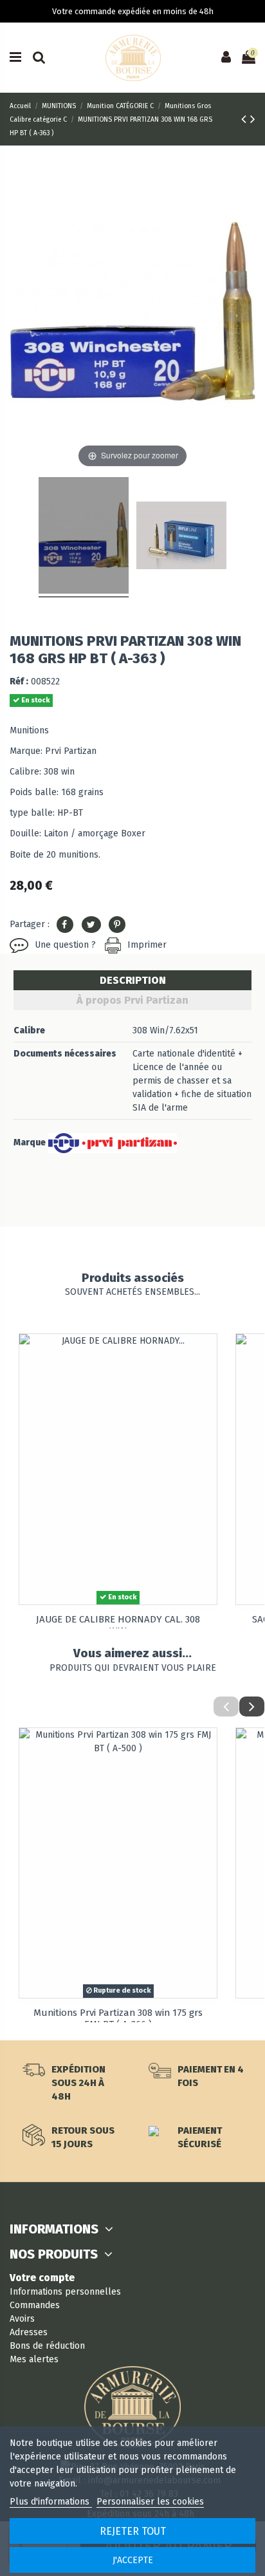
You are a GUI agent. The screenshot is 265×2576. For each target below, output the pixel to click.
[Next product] (253, 119)
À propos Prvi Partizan (132, 1000)
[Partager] (65, 925)
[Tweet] (91, 925)
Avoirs (22, 2319)
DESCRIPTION (133, 980)
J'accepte (133, 2560)
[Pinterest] (117, 925)
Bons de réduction (47, 2346)
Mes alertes (34, 2359)
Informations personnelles (65, 2292)
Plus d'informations (51, 2502)
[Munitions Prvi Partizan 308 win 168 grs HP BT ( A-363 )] (84, 537)
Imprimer (147, 945)
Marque (30, 1142)
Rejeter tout (133, 2531)
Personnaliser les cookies (150, 2502)
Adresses (29, 2332)
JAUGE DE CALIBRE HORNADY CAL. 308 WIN (118, 1625)
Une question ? (65, 945)
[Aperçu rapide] (207, 1353)
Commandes (35, 2305)
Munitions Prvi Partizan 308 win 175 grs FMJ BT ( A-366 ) (118, 2018)
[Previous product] (246, 119)
